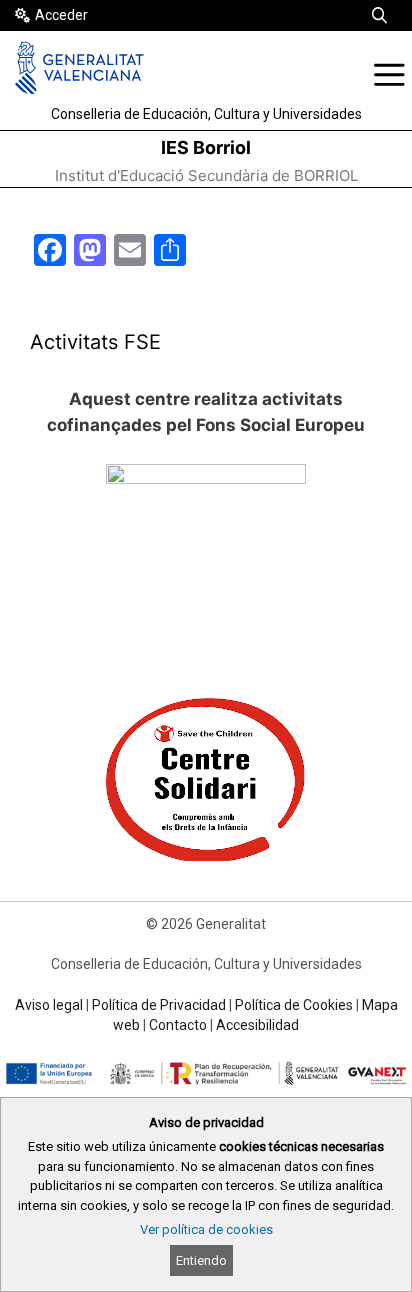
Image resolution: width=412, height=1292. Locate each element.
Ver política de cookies (206, 1229)
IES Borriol (206, 147)
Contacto (178, 1025)
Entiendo (201, 1260)
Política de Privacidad (159, 1005)
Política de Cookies (294, 1005)
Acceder (61, 15)
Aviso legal (49, 1005)
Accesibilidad (257, 1025)
